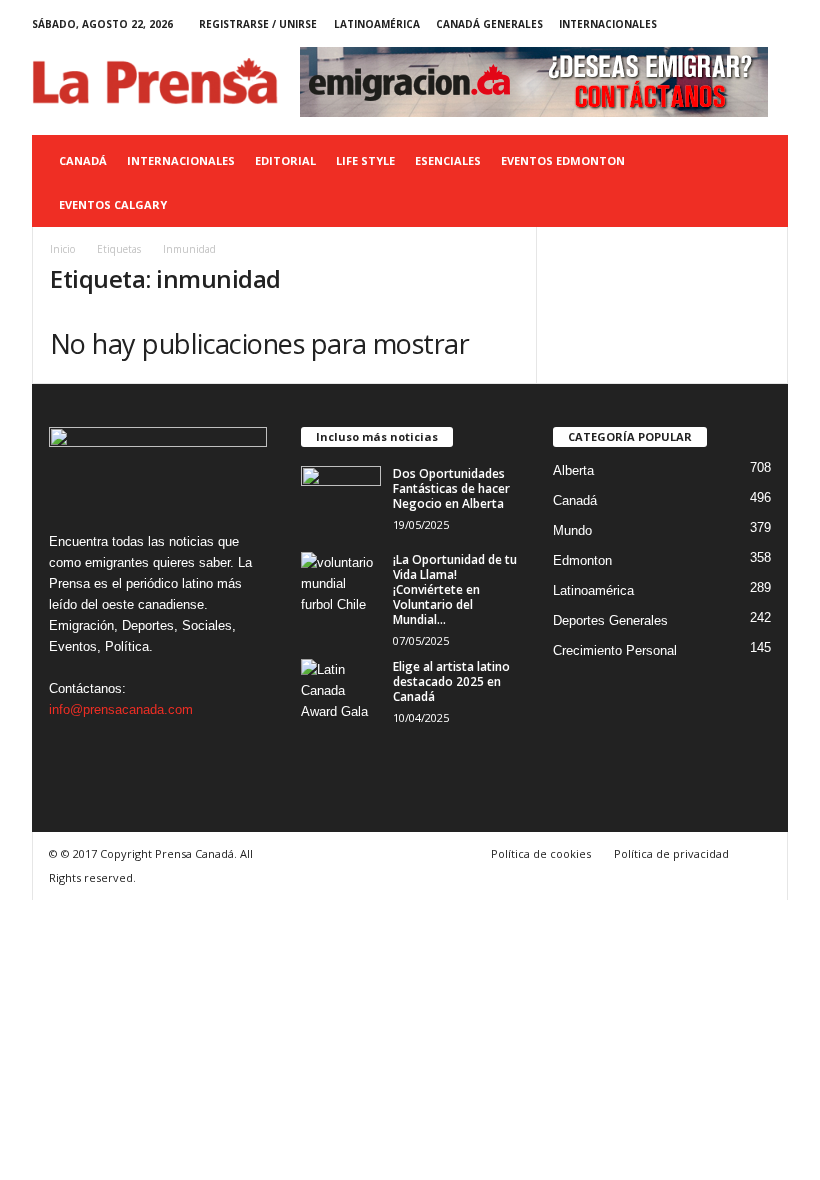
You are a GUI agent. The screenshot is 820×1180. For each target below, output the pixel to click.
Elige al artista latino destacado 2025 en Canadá (451, 681)
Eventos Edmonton (563, 160)
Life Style (365, 160)
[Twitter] (742, 24)
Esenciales (448, 160)
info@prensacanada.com (121, 709)
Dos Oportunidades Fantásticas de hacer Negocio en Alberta (451, 488)
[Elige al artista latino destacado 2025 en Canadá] (341, 689)
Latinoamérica (377, 24)
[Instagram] (711, 24)
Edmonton (582, 560)
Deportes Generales (610, 620)
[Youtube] (773, 24)
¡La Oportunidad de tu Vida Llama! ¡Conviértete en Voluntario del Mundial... (455, 589)
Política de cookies (541, 853)
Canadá (83, 160)
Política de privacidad (671, 853)
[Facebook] (680, 24)
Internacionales (608, 24)
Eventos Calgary (113, 204)
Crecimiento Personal (615, 650)
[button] (758, 183)
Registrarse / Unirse (258, 24)
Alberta (573, 470)
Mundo (572, 530)
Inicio (62, 249)
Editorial (285, 160)
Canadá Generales (489, 24)
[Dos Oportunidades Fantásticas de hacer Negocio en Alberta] (341, 496)
